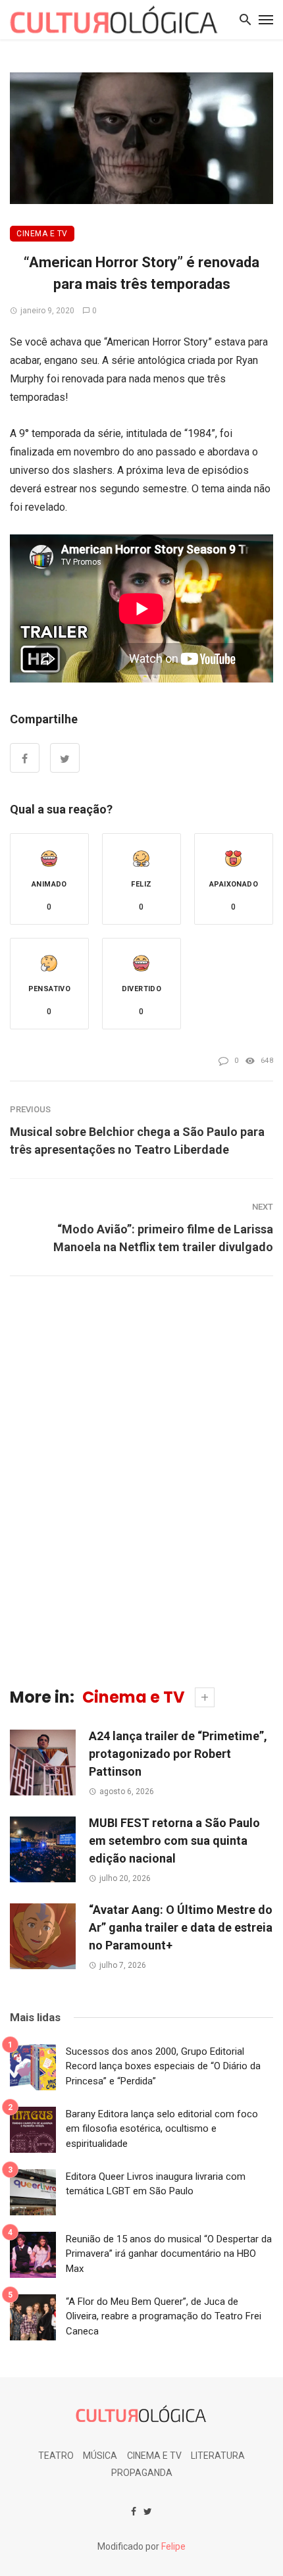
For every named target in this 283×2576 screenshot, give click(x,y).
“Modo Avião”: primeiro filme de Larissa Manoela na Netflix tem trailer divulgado (163, 1238)
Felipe (173, 2546)
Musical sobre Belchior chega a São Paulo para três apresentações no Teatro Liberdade (137, 1141)
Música (100, 2456)
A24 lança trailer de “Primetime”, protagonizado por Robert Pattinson (178, 1754)
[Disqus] (141, 1480)
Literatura (218, 2456)
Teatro (56, 2456)
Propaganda (142, 2473)
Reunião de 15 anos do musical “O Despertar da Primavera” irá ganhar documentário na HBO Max (169, 2254)
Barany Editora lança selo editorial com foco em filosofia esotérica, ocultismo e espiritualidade (162, 2129)
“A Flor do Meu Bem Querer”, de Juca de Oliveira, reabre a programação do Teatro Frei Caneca (164, 2316)
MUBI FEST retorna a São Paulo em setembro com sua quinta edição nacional (174, 1841)
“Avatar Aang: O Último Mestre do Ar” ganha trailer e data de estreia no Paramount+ (181, 1927)
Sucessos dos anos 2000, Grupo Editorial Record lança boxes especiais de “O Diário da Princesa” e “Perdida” (163, 2066)
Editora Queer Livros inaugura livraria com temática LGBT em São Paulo (156, 2184)
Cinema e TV (42, 234)
